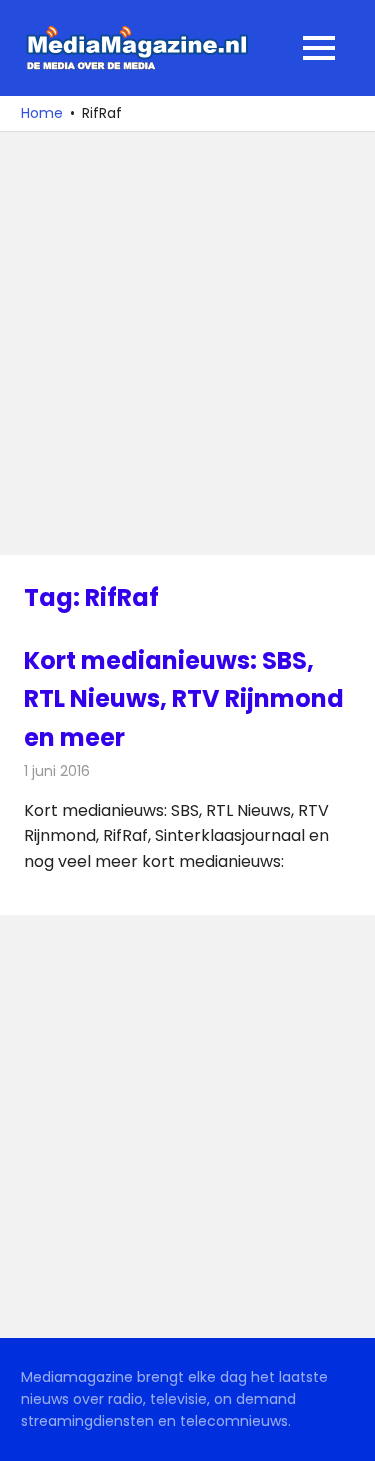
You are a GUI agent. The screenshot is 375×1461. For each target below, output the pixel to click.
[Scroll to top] (345, 1431)
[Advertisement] (187, 343)
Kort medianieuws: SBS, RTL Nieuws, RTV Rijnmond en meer (184, 699)
